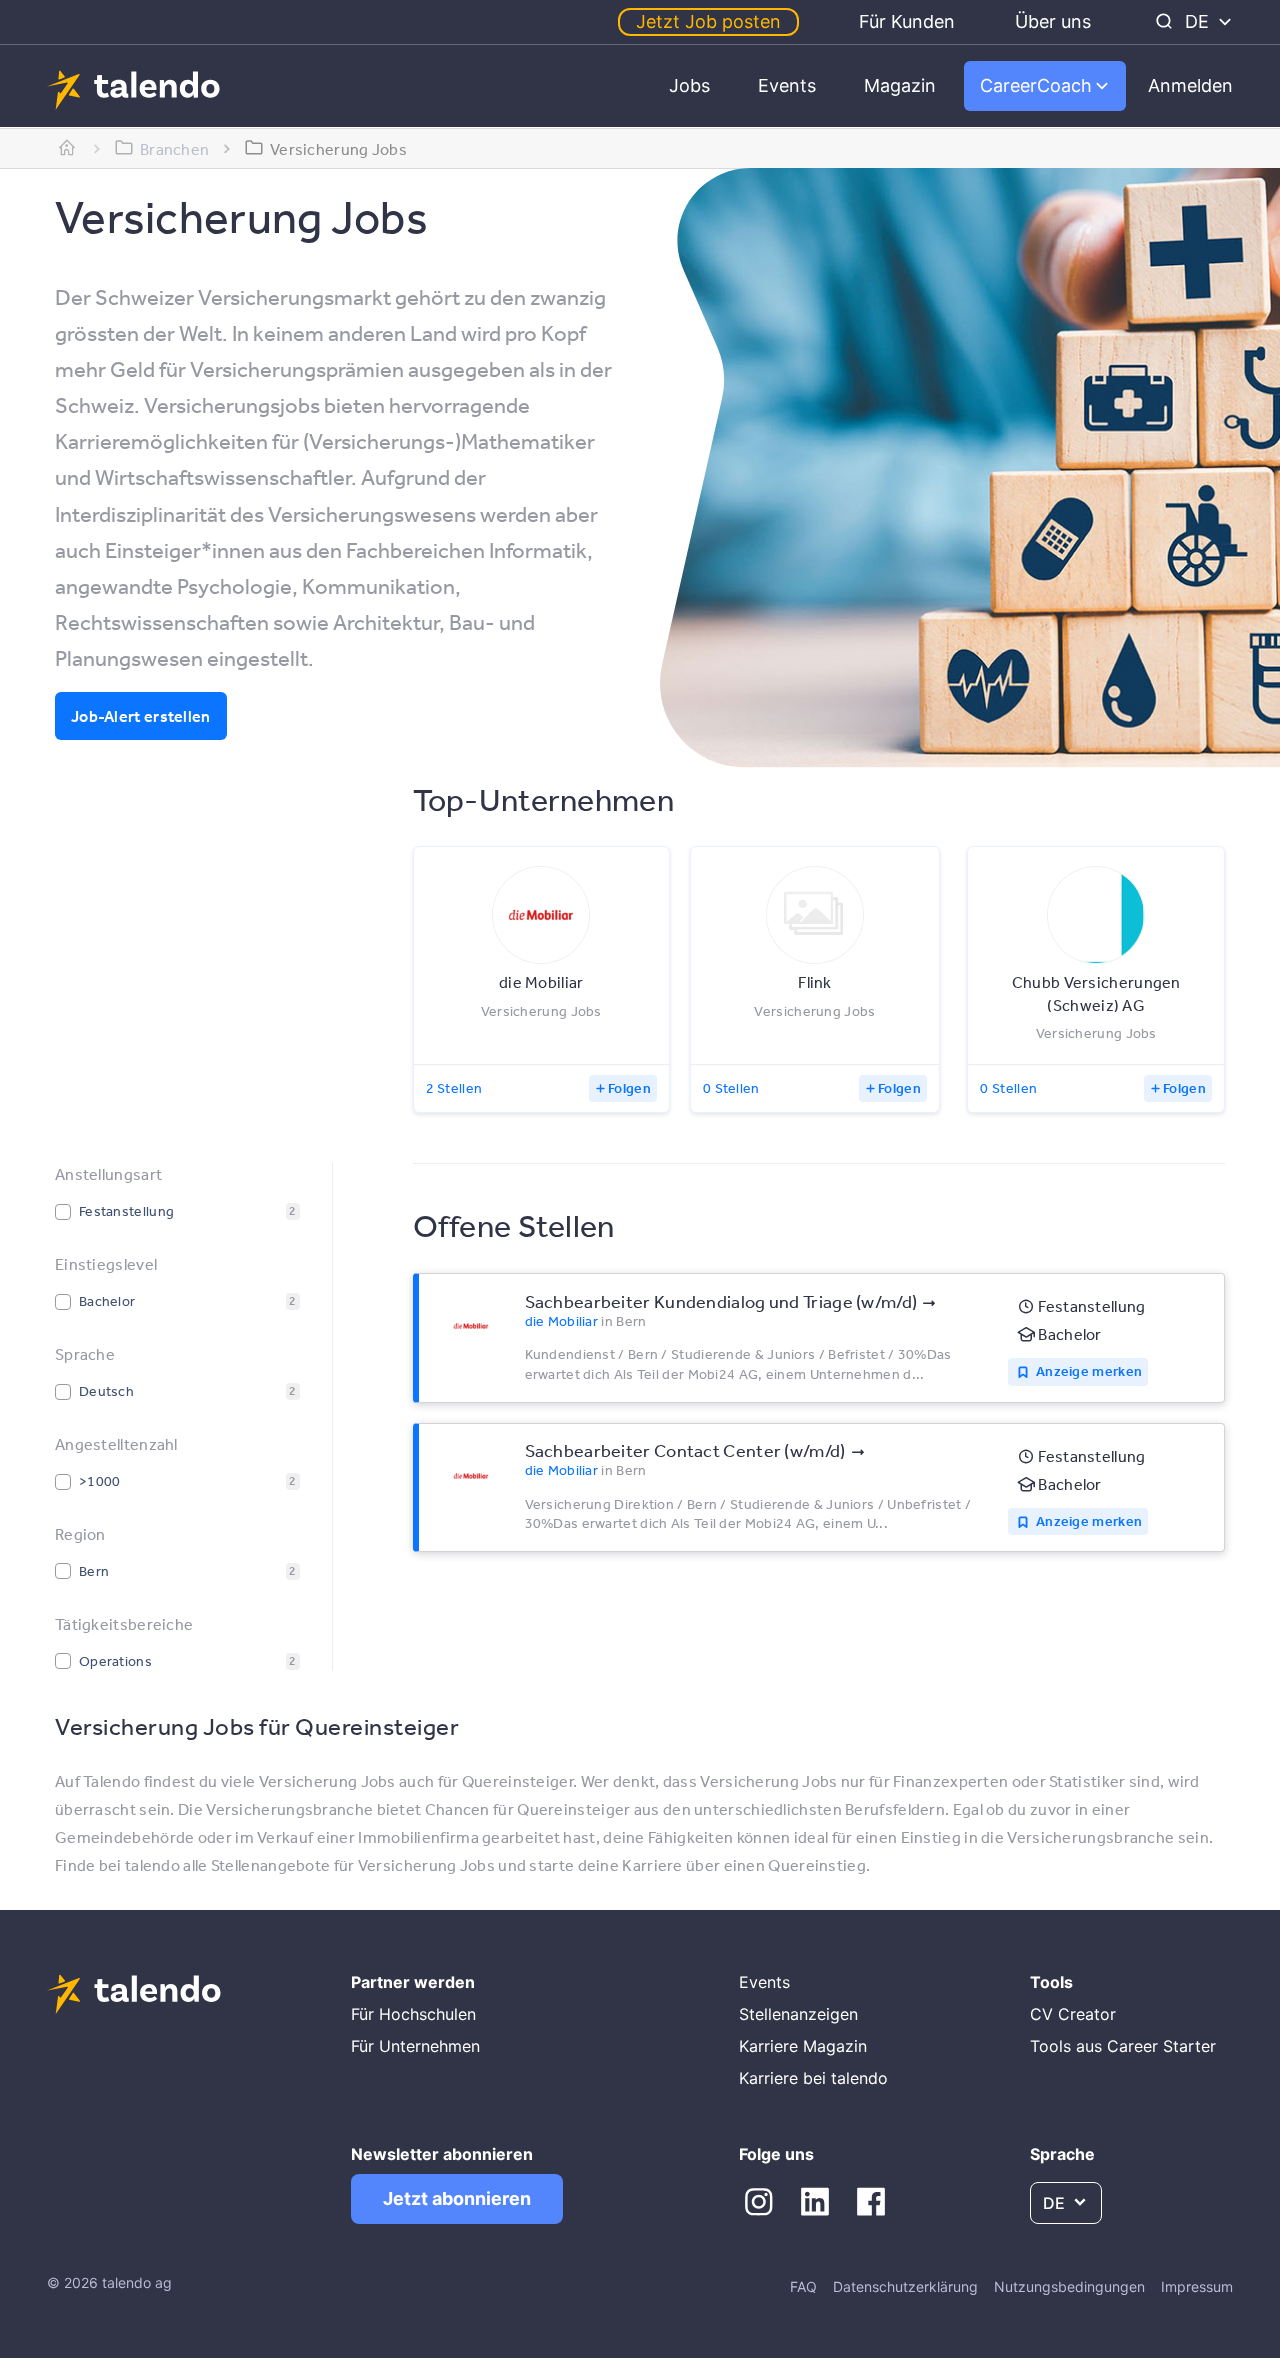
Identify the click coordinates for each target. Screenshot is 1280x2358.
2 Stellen (454, 1088)
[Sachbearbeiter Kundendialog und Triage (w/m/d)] (471, 1326)
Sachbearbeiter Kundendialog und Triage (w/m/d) (721, 1301)
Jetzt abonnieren (457, 2198)
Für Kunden (907, 21)
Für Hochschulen (413, 2014)
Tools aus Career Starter (1123, 2046)
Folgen (629, 1088)
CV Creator (1073, 2014)
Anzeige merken (1089, 1371)
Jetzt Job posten (708, 21)
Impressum (1197, 2286)
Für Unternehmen (415, 2046)
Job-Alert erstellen (141, 716)
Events (787, 85)
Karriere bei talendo (813, 2078)
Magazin (900, 85)
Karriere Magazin (803, 2046)
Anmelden (1190, 85)
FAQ (803, 2286)
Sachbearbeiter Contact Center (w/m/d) (685, 1450)
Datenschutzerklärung (905, 2286)
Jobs (689, 85)
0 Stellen (731, 1088)
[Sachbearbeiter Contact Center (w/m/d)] (471, 1476)
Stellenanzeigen (798, 2014)
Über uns (1053, 21)
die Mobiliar (562, 1321)
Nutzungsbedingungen (1069, 2286)
